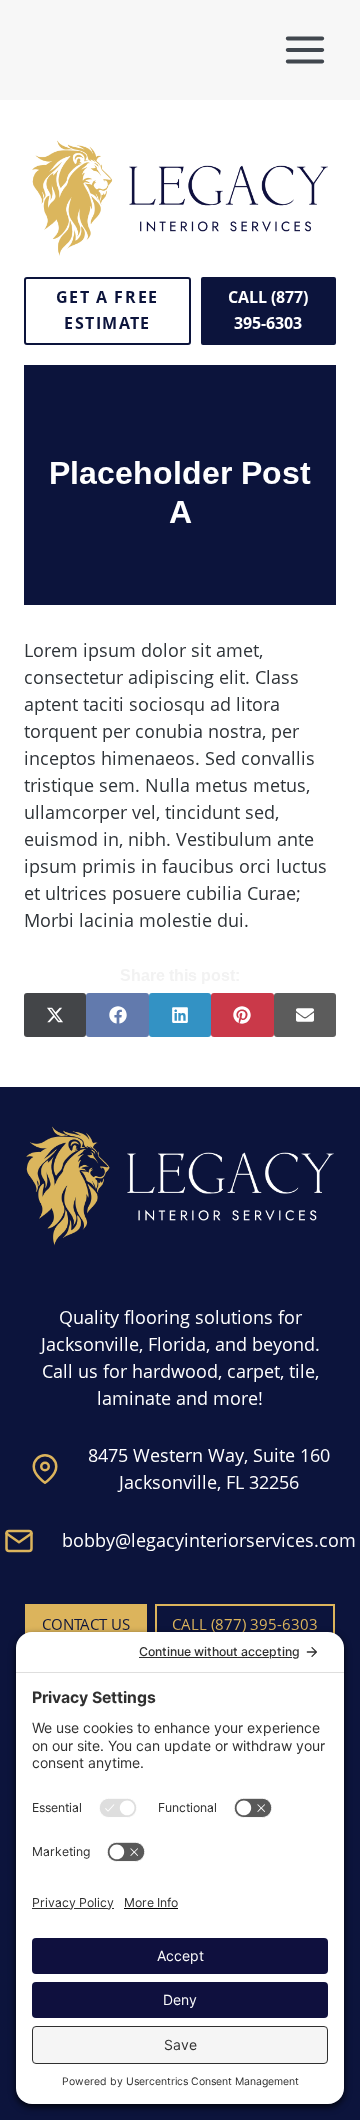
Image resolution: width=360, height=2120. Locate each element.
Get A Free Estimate (107, 310)
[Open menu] (304, 49)
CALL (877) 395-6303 (268, 310)
